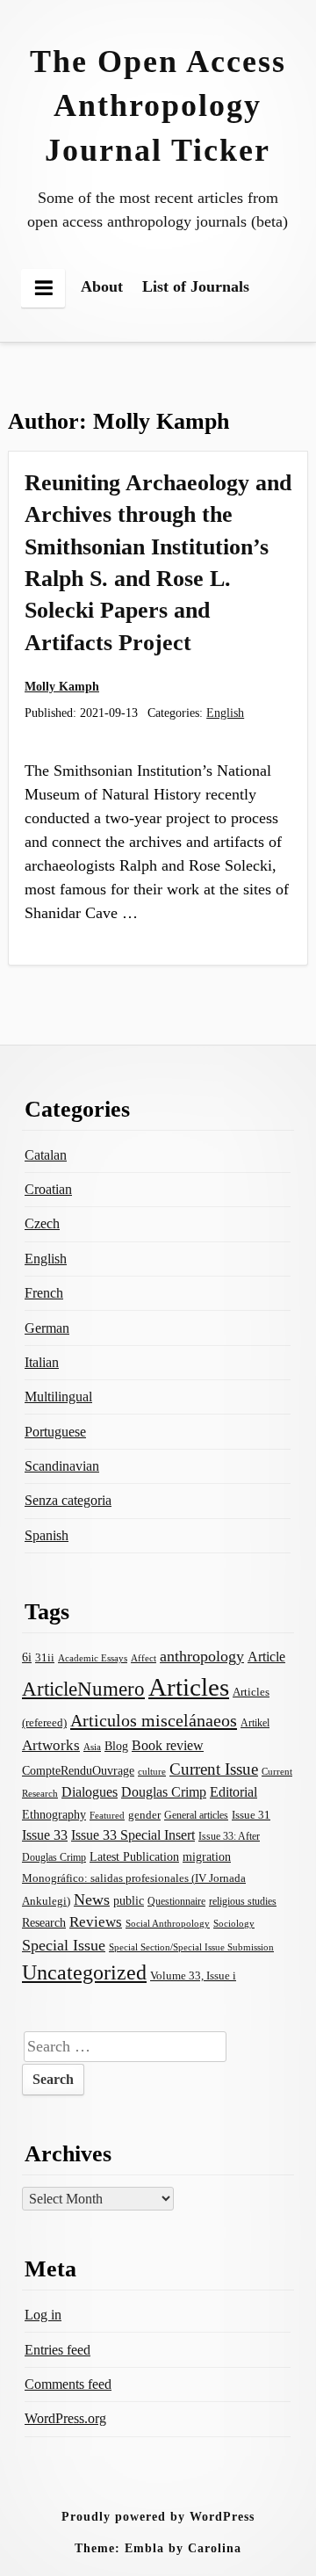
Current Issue (214, 1769)
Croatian (48, 1189)
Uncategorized (84, 1972)
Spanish (47, 1535)
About (102, 286)
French (44, 1293)
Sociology (234, 1923)
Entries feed (57, 2350)
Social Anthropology (168, 1924)
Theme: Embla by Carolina (158, 2548)
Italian (42, 1362)
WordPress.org (65, 2418)
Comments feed (68, 2384)
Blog (116, 1746)
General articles (196, 1815)
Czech (42, 1223)
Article (266, 1657)
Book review (168, 1745)
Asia (92, 1747)
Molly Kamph (62, 686)
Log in (43, 2315)
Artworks (51, 1745)
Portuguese (55, 1432)
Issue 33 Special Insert (133, 1835)
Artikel (255, 1723)
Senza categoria (68, 1500)
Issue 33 (45, 1835)
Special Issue (64, 1945)
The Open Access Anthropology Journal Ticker (158, 106)
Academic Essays (93, 1658)
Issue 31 (251, 1815)
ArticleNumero (83, 1689)
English (225, 713)
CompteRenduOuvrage (78, 1770)
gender (144, 1815)
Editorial (233, 1792)
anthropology (202, 1656)
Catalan (46, 1155)
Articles (189, 1687)
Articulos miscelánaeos (154, 1720)
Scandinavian (62, 1466)
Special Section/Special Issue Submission (191, 1947)
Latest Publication (134, 1857)
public (129, 1901)
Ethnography (54, 1815)
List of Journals (196, 286)
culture (152, 1771)
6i (27, 1657)
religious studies (243, 1901)
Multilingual (58, 1397)
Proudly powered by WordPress (158, 2516)
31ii (45, 1657)
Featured (107, 1815)
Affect (144, 1658)
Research (44, 1922)
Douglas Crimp (164, 1792)
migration (207, 1857)
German (47, 1328)
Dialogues (90, 1792)
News (92, 1899)
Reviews (96, 1922)
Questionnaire (176, 1901)
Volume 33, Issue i (193, 1975)
